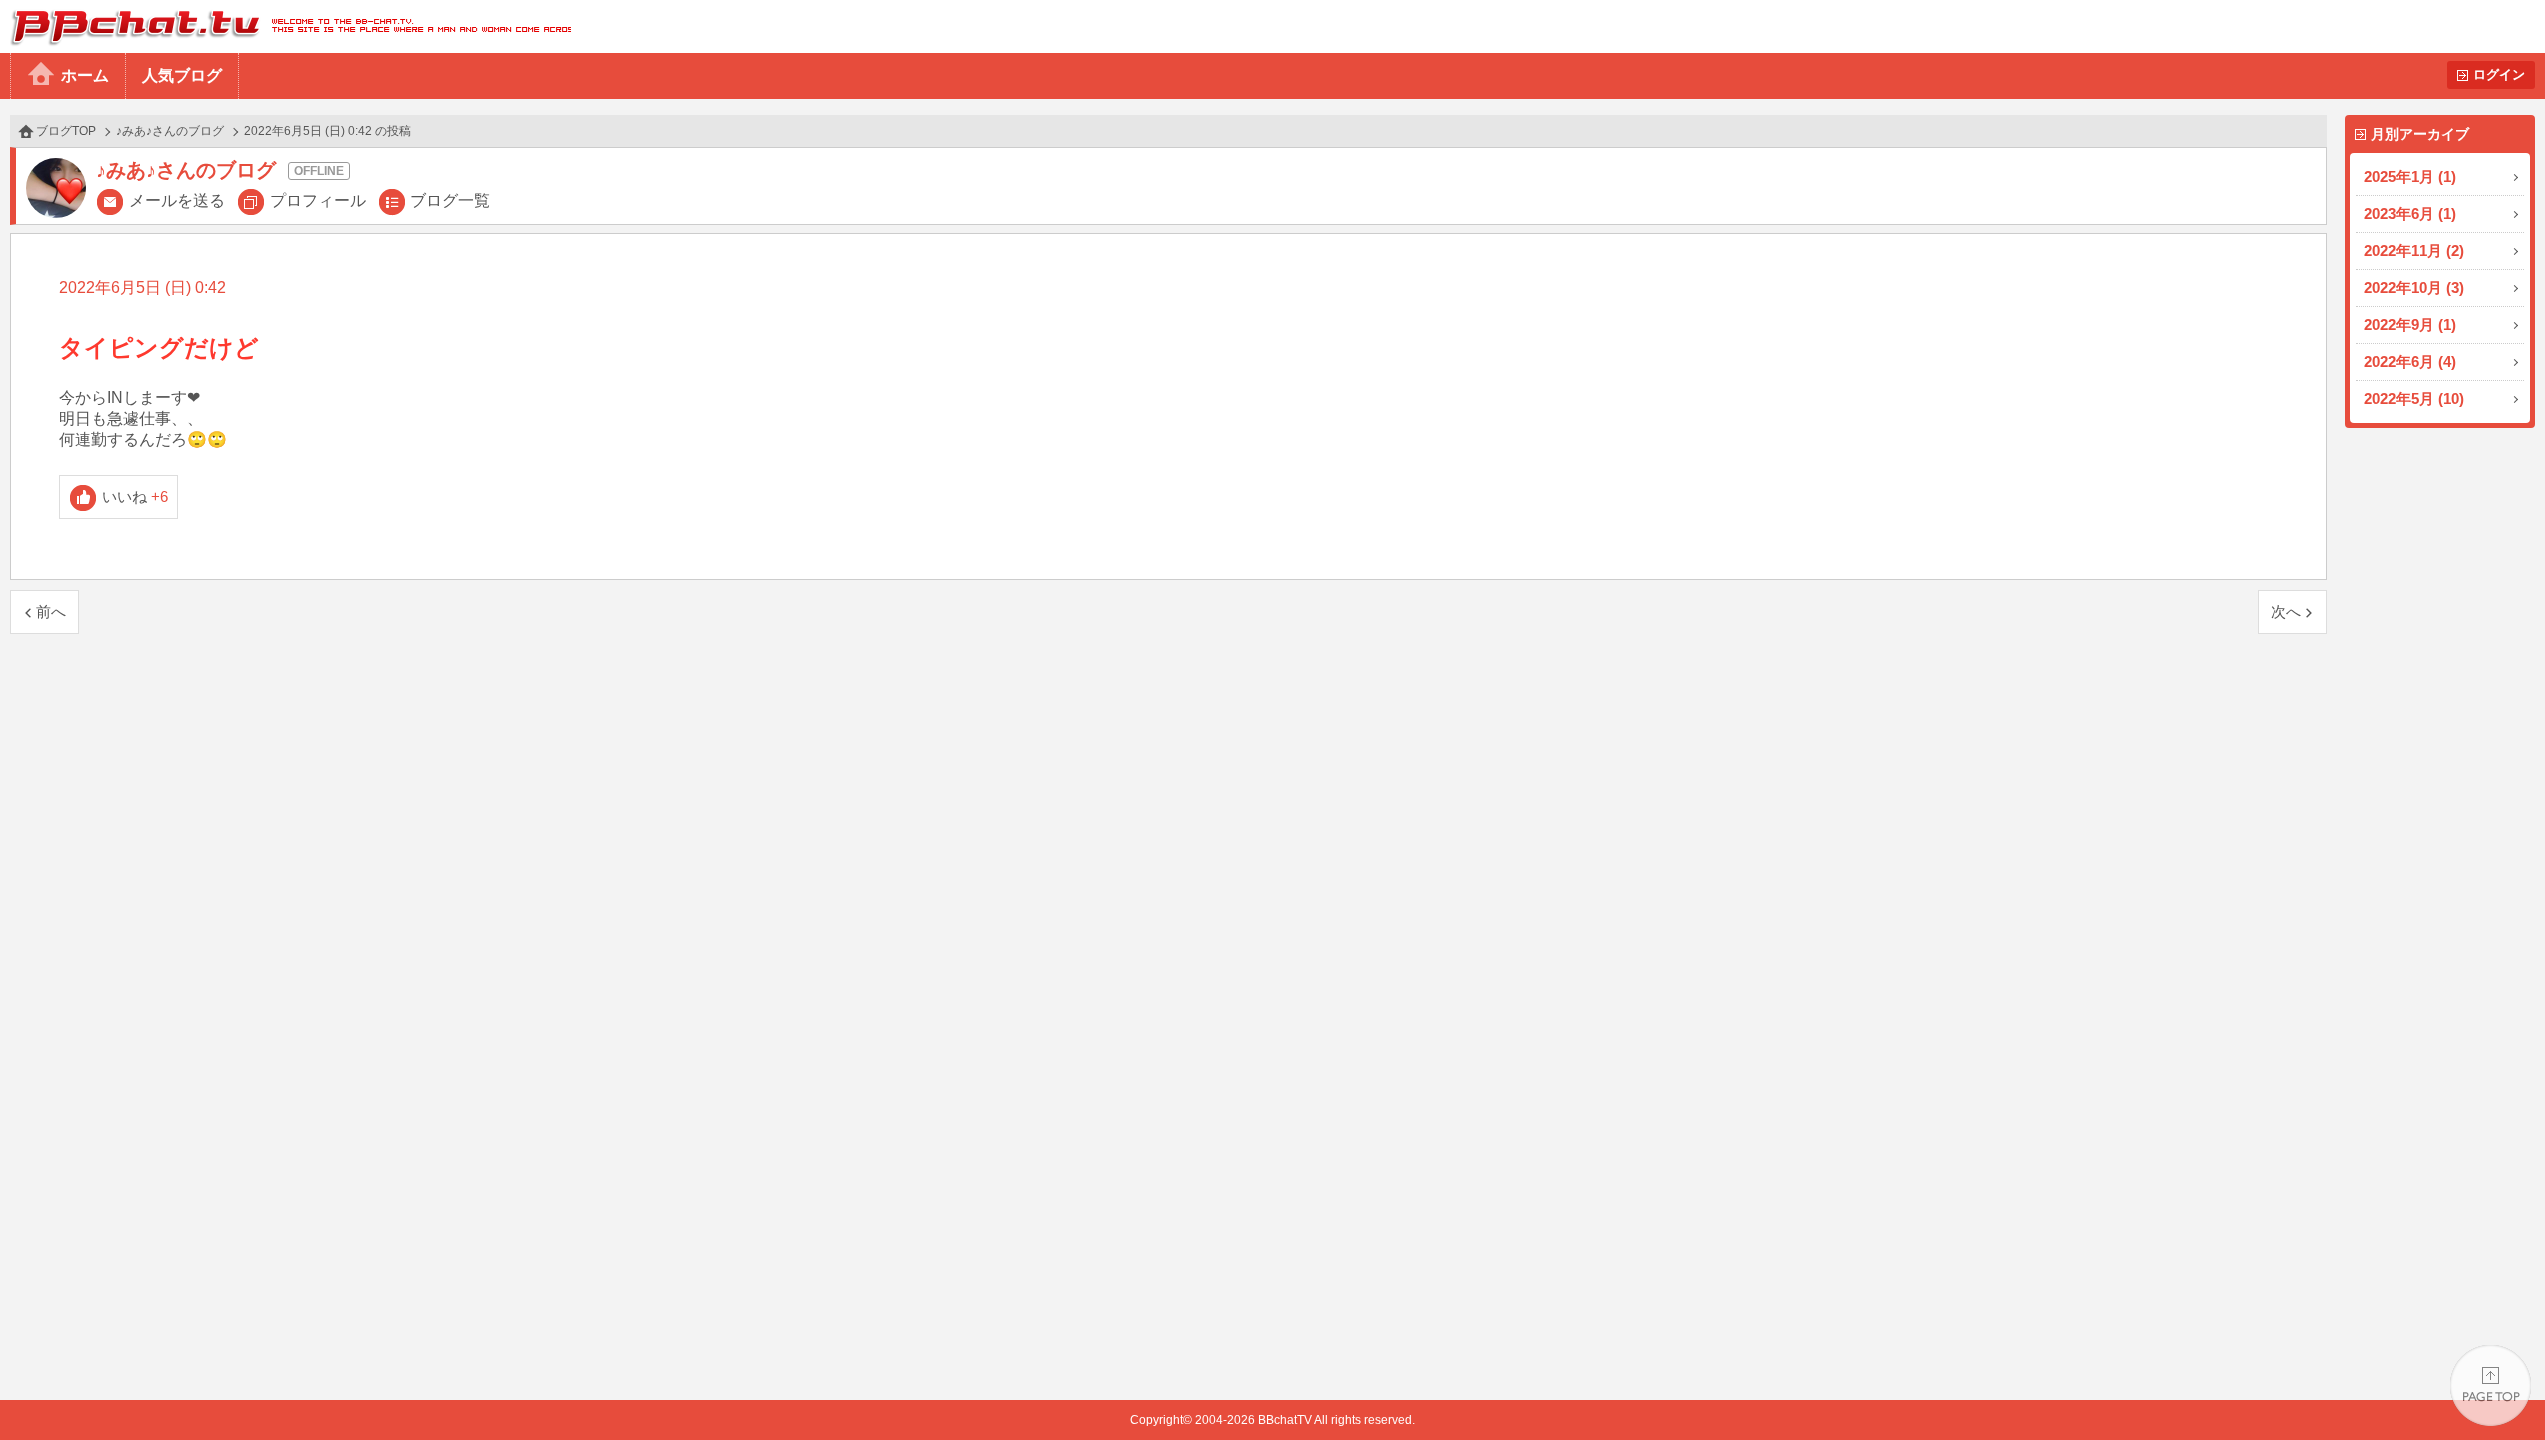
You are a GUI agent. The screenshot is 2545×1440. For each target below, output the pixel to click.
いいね (135, 496)
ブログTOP (66, 131)
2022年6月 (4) (2410, 361)
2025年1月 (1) (2410, 176)
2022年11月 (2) (2414, 250)
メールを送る (177, 200)
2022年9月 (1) (2410, 324)
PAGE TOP (2490, 1385)
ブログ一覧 (450, 200)
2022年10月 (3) (2414, 287)
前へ (51, 611)
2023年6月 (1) (2410, 213)
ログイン (2499, 74)
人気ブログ (182, 75)
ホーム (85, 75)
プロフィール (318, 200)
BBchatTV (285, 26)
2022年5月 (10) (2414, 398)
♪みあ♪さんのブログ (170, 131)
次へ (2286, 611)
